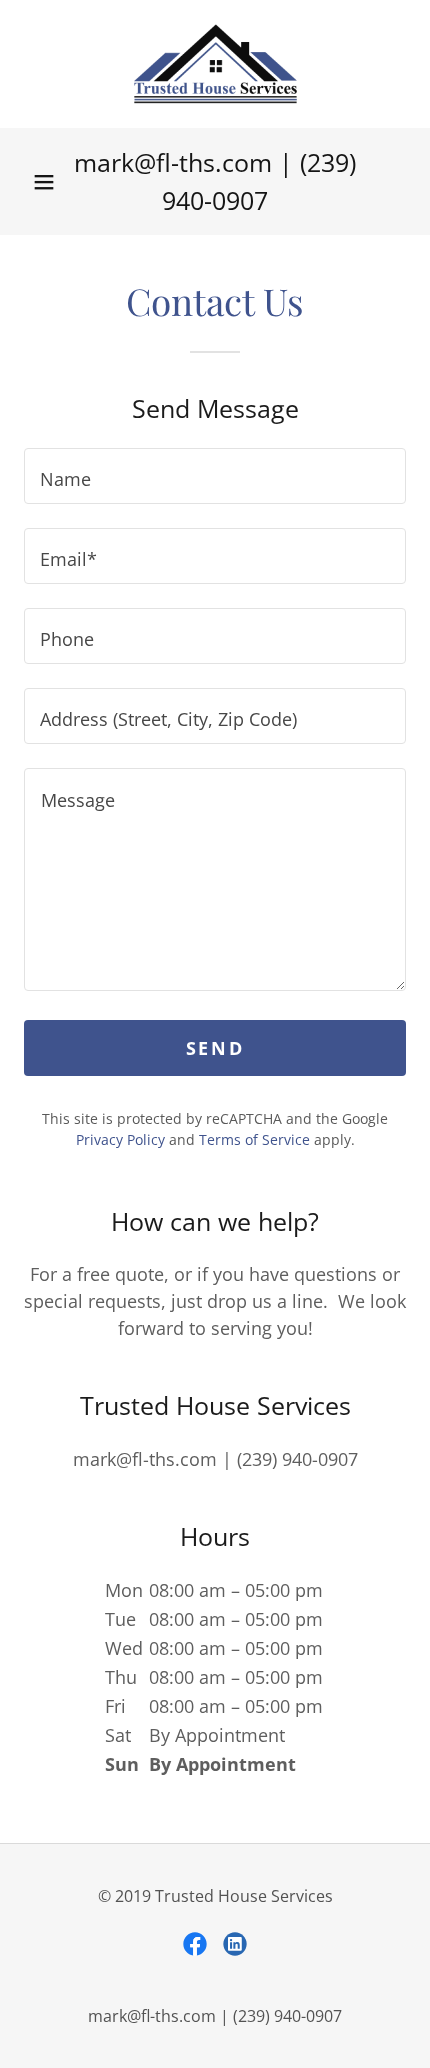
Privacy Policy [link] (120, 1139)
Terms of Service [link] (254, 1139)
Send (215, 1048)
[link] (215, 64)
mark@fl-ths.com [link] (173, 162)
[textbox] (215, 476)
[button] (44, 182)
